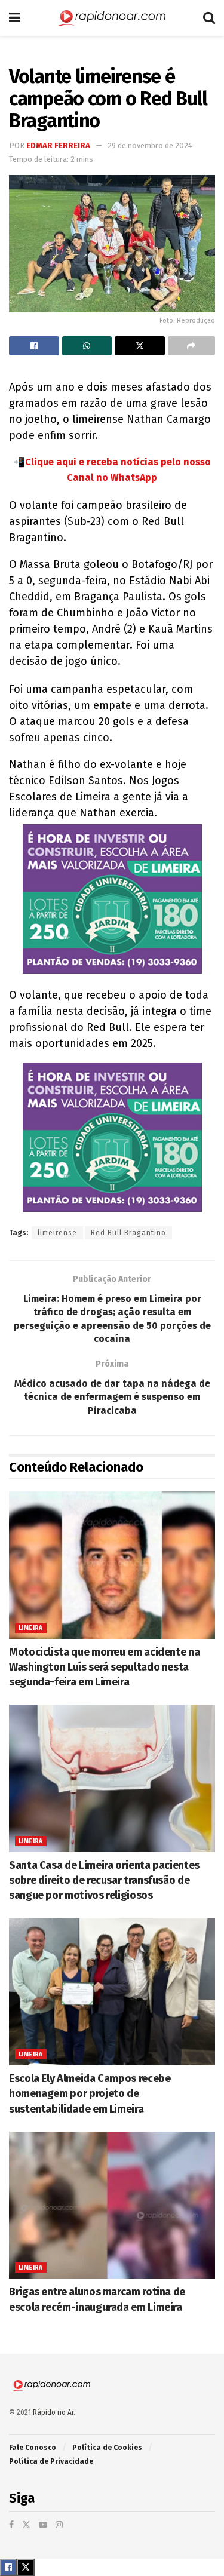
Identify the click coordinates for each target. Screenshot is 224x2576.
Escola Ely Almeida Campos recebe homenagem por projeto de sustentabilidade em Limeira (90, 2093)
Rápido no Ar (53, 2412)
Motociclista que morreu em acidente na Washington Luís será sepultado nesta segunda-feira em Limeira (104, 1667)
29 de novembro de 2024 (150, 145)
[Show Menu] (15, 18)
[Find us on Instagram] (59, 2525)
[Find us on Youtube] (43, 2525)
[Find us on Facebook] (11, 2525)
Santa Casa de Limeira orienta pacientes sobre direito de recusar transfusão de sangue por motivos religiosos (104, 1880)
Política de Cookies (107, 2448)
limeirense (57, 1233)
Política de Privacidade (51, 2461)
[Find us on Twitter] (26, 2525)
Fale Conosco (33, 2448)
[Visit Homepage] (112, 18)
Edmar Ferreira (58, 145)
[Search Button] (209, 18)
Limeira (31, 1628)
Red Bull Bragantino (128, 1233)
